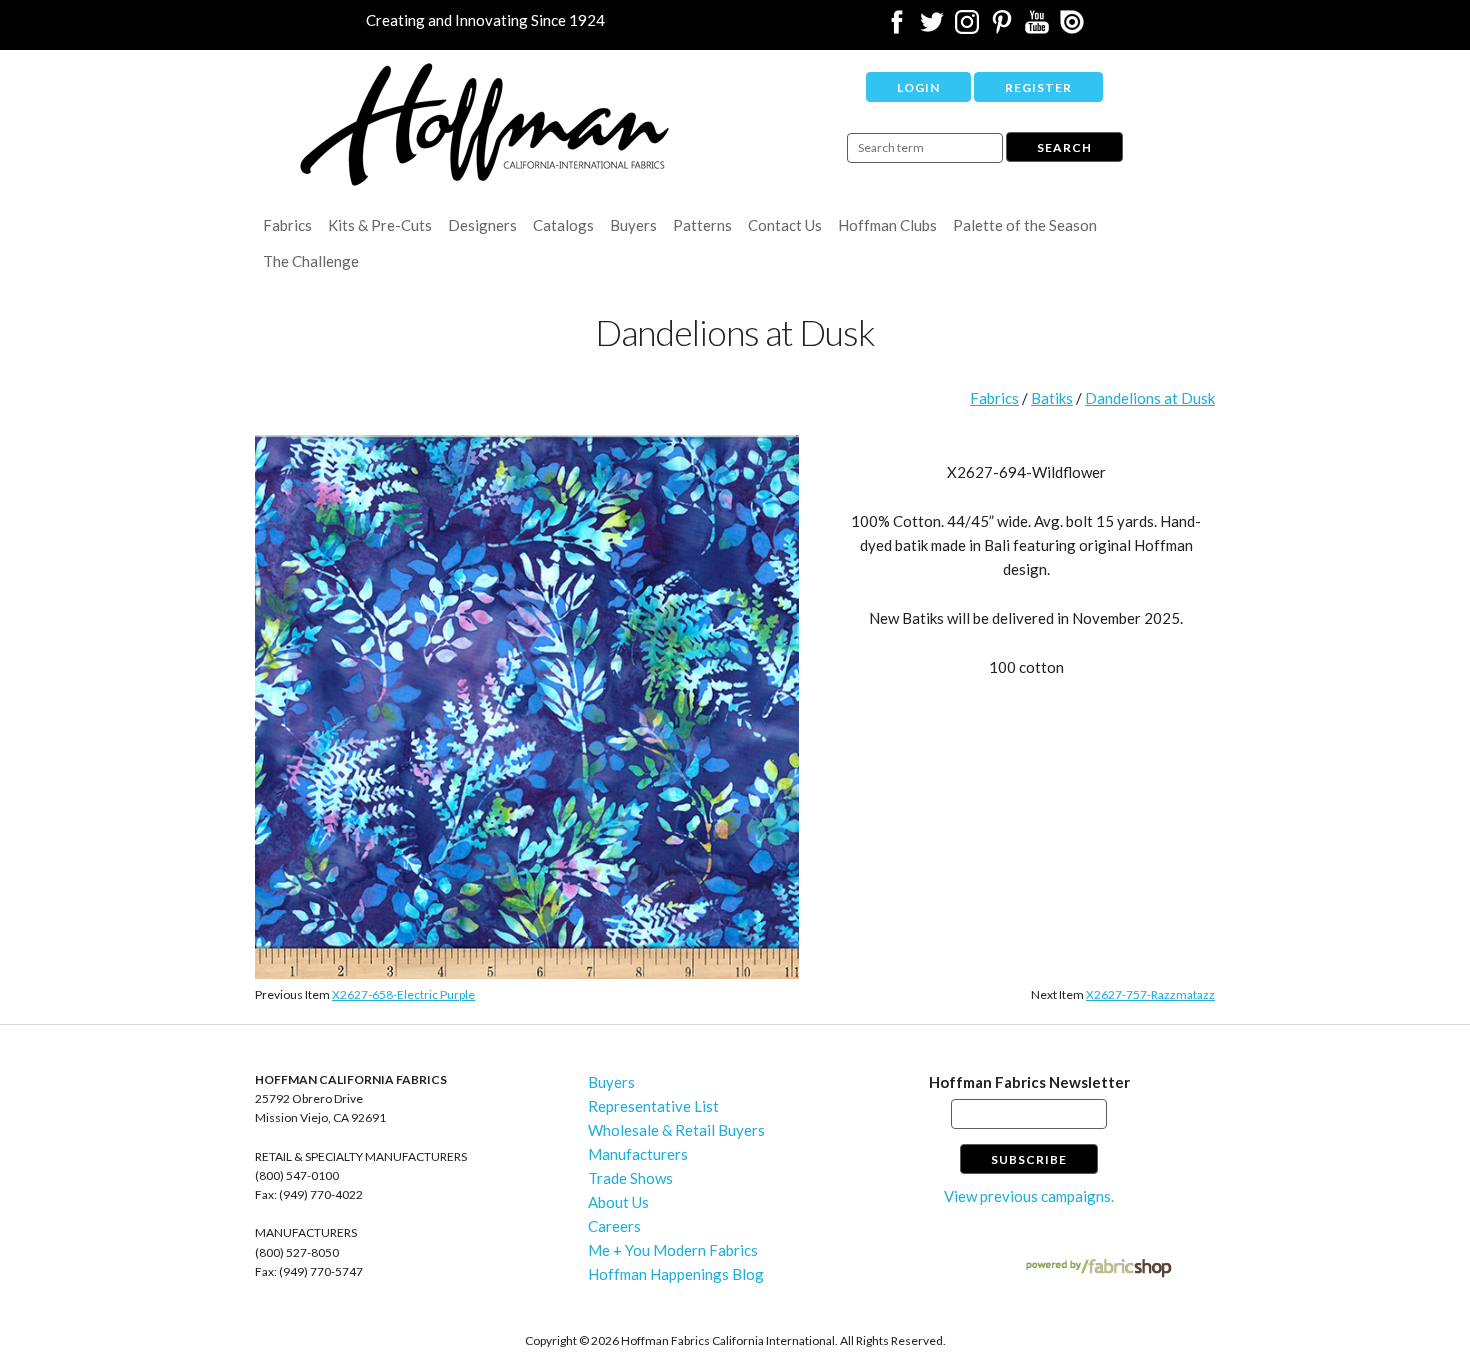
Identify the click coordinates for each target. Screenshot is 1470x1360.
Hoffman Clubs (887, 225)
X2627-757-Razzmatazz (1150, 994)
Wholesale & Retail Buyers (676, 1130)
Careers (614, 1226)
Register (1038, 87)
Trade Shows (630, 1178)
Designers (482, 225)
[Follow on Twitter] (932, 28)
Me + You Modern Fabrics (673, 1250)
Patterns (702, 225)
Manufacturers (638, 1154)
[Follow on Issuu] (1072, 28)
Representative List (653, 1106)
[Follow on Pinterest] (1002, 28)
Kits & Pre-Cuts (380, 225)
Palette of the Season (1025, 225)
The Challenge (311, 261)
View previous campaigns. (1029, 1196)
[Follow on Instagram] (967, 28)
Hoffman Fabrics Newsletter (1029, 1082)
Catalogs (563, 225)
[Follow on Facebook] (897, 28)
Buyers (633, 225)
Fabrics (287, 225)
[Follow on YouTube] (1037, 28)
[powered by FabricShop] (1098, 1268)
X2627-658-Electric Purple (403, 994)
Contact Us (785, 225)
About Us (618, 1202)
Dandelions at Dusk (1150, 398)
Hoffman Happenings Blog (676, 1274)
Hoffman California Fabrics (485, 124)
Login (918, 87)
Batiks (1052, 398)
